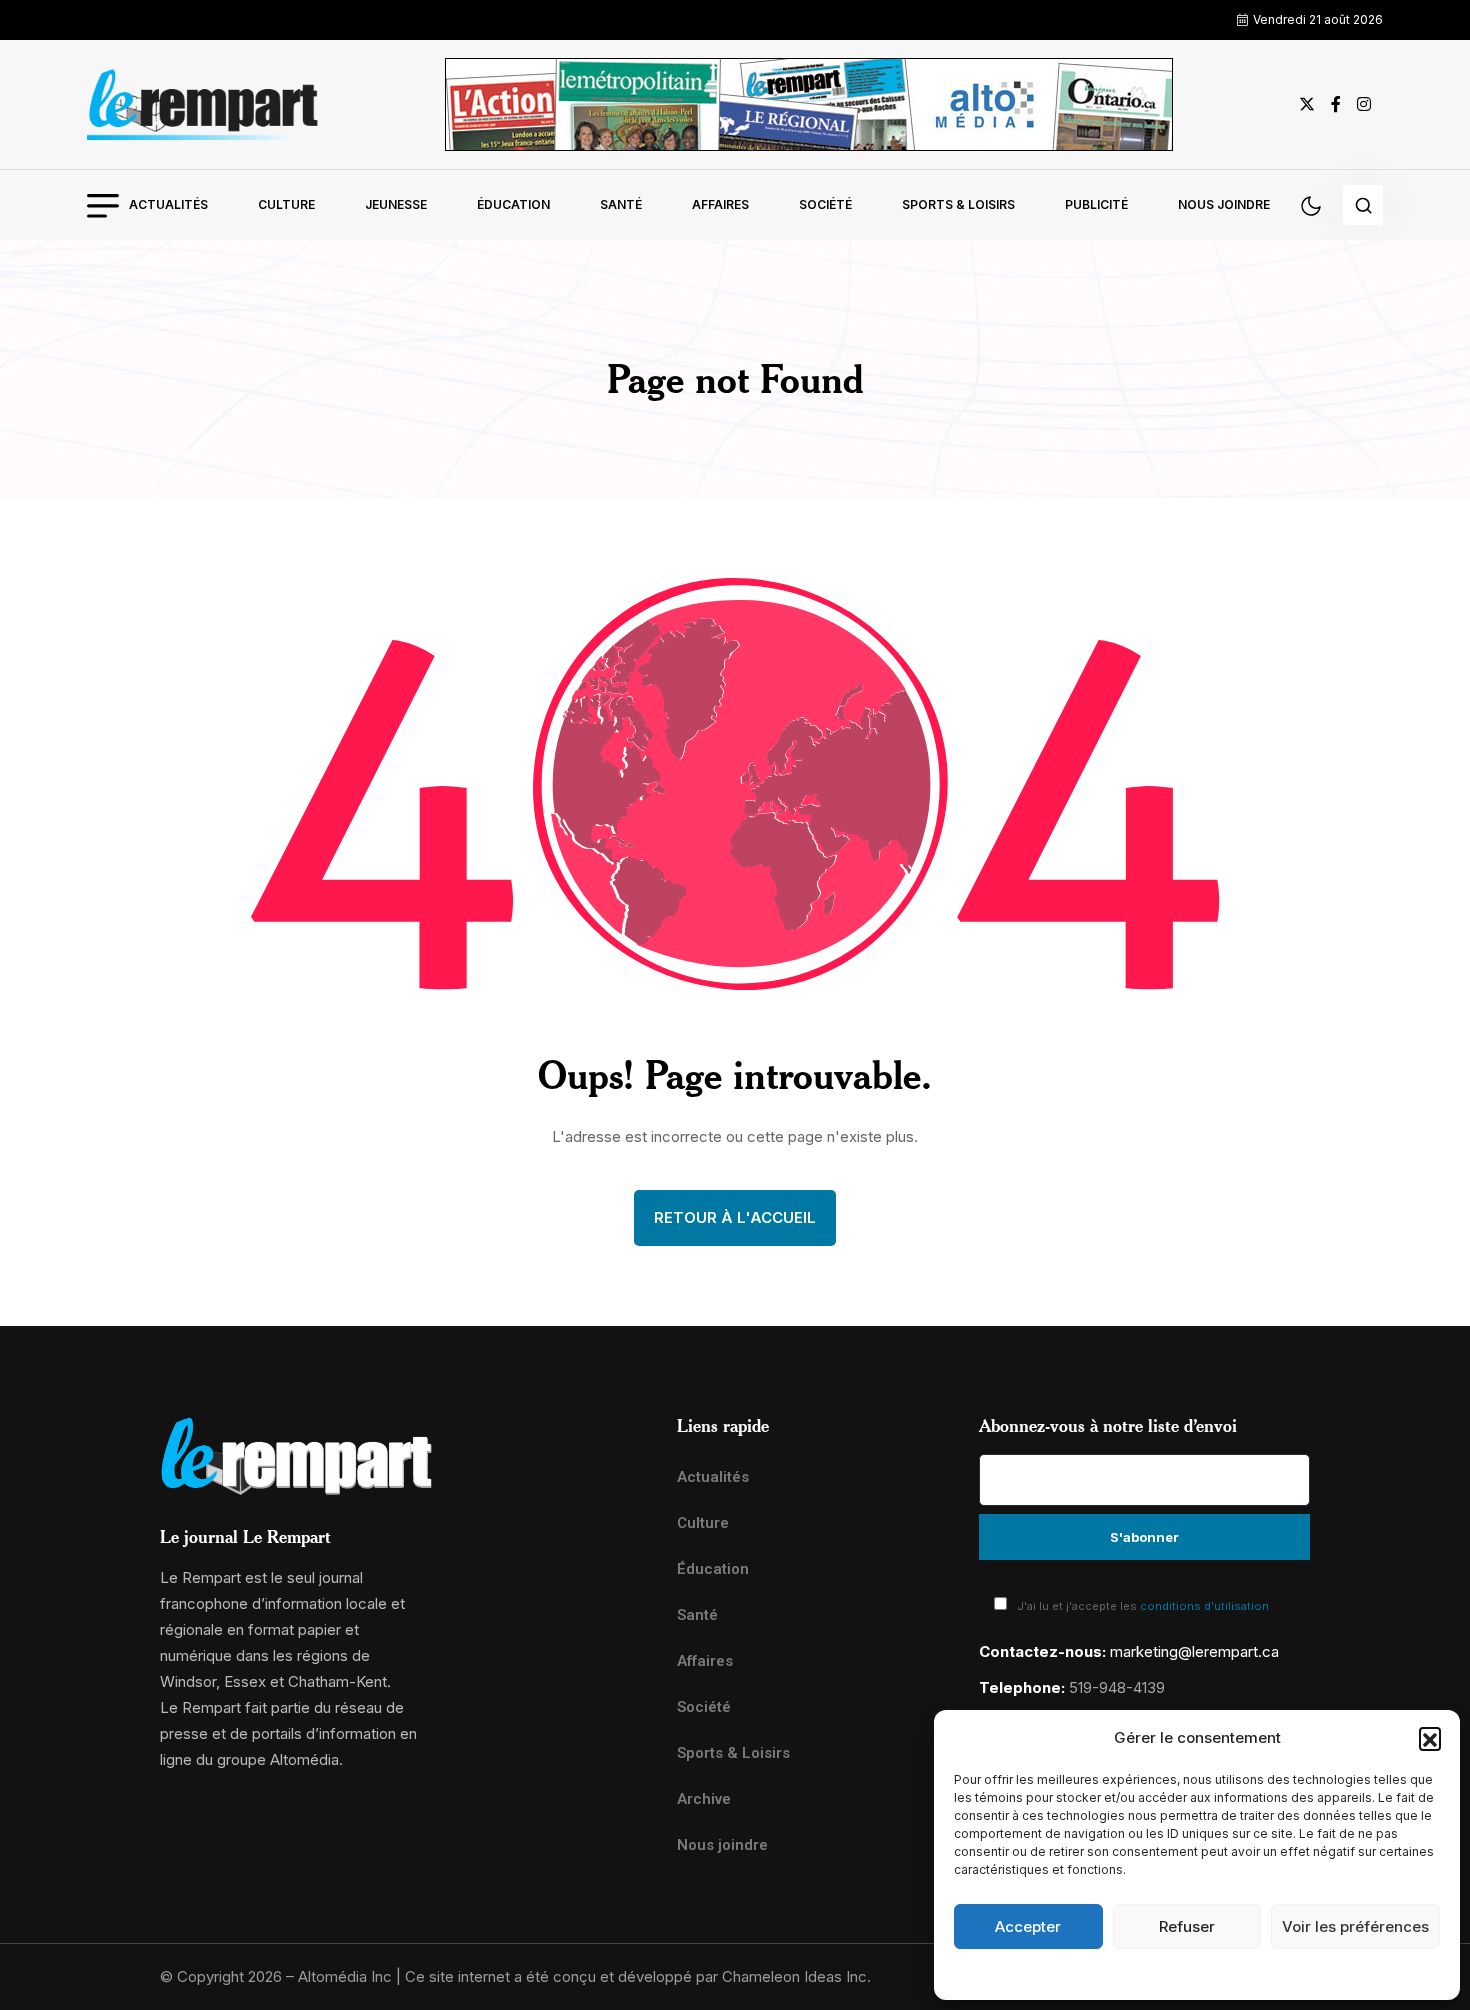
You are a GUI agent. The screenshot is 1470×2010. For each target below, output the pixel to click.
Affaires (720, 204)
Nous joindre (1224, 204)
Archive (704, 1799)
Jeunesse (396, 204)
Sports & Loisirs (958, 204)
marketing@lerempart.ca (1194, 1651)
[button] (1430, 1738)
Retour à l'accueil (735, 1217)
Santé (621, 204)
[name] (203, 104)
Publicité (1096, 204)
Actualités (168, 204)
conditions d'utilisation (1204, 1606)
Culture (286, 204)
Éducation (513, 204)
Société (825, 204)
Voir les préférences (1355, 1926)
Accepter (1028, 1926)
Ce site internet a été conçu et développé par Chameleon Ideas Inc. (638, 1976)
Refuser (1187, 1926)
